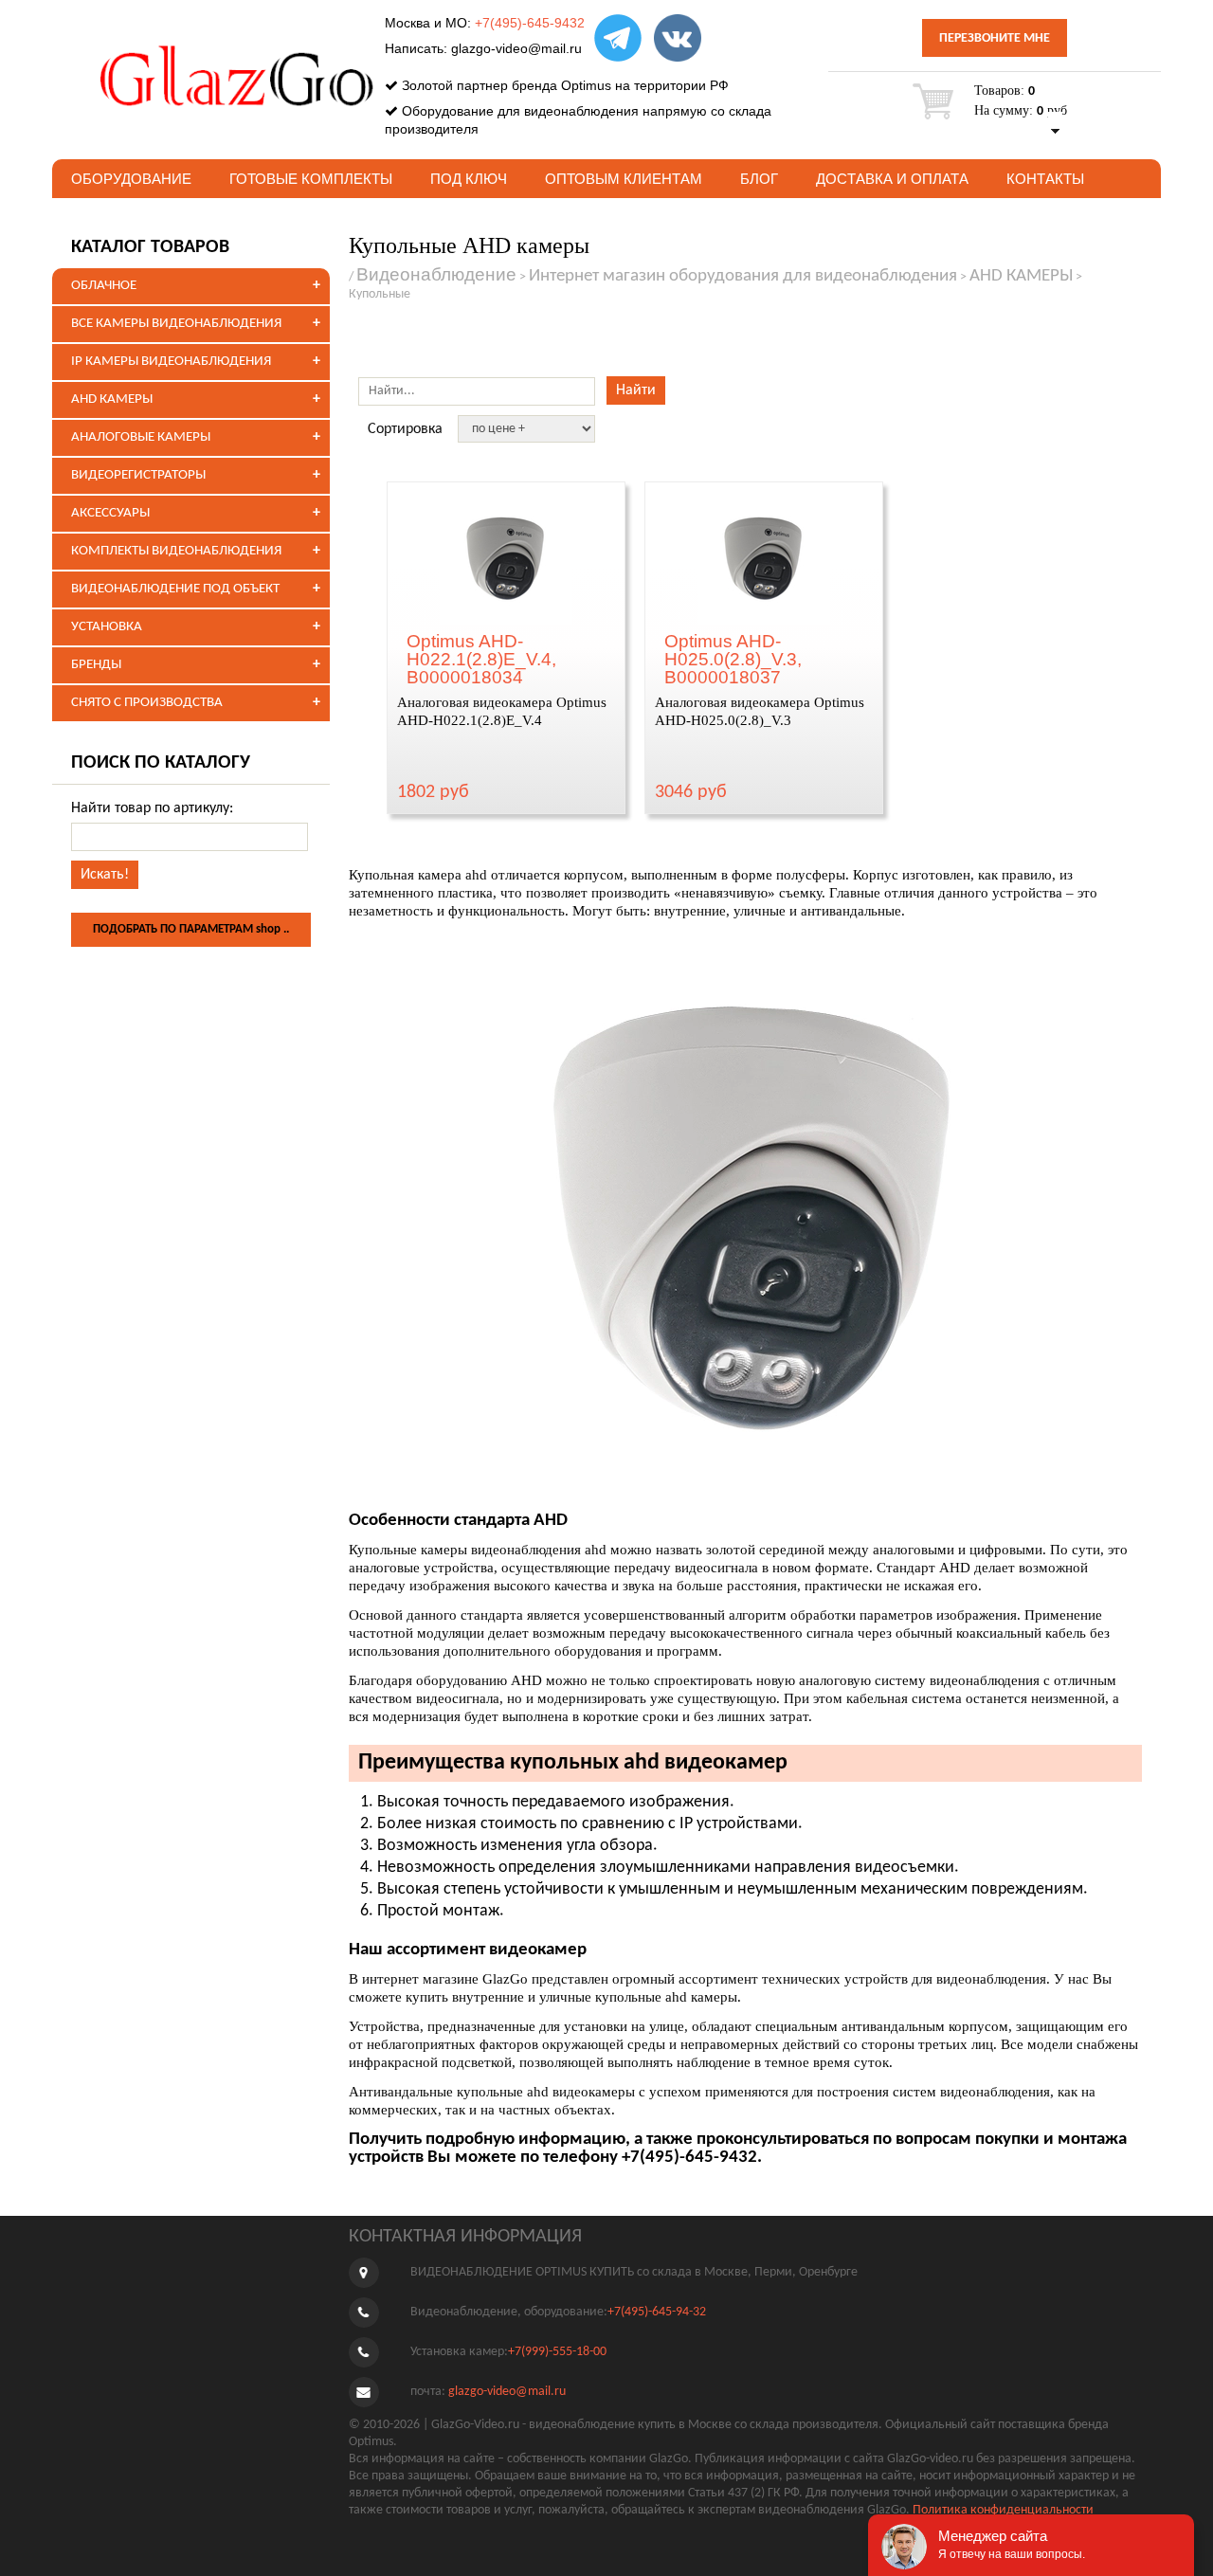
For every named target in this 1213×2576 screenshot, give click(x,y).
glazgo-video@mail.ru (516, 48)
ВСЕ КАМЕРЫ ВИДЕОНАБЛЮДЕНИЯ (176, 324)
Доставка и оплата (892, 179)
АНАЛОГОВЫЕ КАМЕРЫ (141, 437)
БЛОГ (759, 179)
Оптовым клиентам (624, 179)
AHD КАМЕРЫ (112, 399)
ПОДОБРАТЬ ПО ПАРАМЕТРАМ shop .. (191, 929)
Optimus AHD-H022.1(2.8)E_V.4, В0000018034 (481, 659)
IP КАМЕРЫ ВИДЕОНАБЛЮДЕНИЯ (171, 362)
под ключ (469, 179)
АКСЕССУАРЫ (110, 513)
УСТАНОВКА (107, 627)
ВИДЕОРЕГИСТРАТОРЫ (138, 475)
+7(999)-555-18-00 (557, 2352)
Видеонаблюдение (436, 274)
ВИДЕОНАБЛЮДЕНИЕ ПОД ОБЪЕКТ (175, 589)
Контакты (1045, 179)
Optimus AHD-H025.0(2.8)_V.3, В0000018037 (733, 659)
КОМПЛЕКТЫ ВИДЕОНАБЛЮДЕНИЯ (176, 551)
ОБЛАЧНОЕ (104, 286)
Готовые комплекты (311, 179)
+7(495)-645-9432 (530, 23)
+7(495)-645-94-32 (657, 2312)
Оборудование (131, 179)
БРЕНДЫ (96, 665)
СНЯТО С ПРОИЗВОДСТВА (147, 703)
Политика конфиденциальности (1003, 2510)
